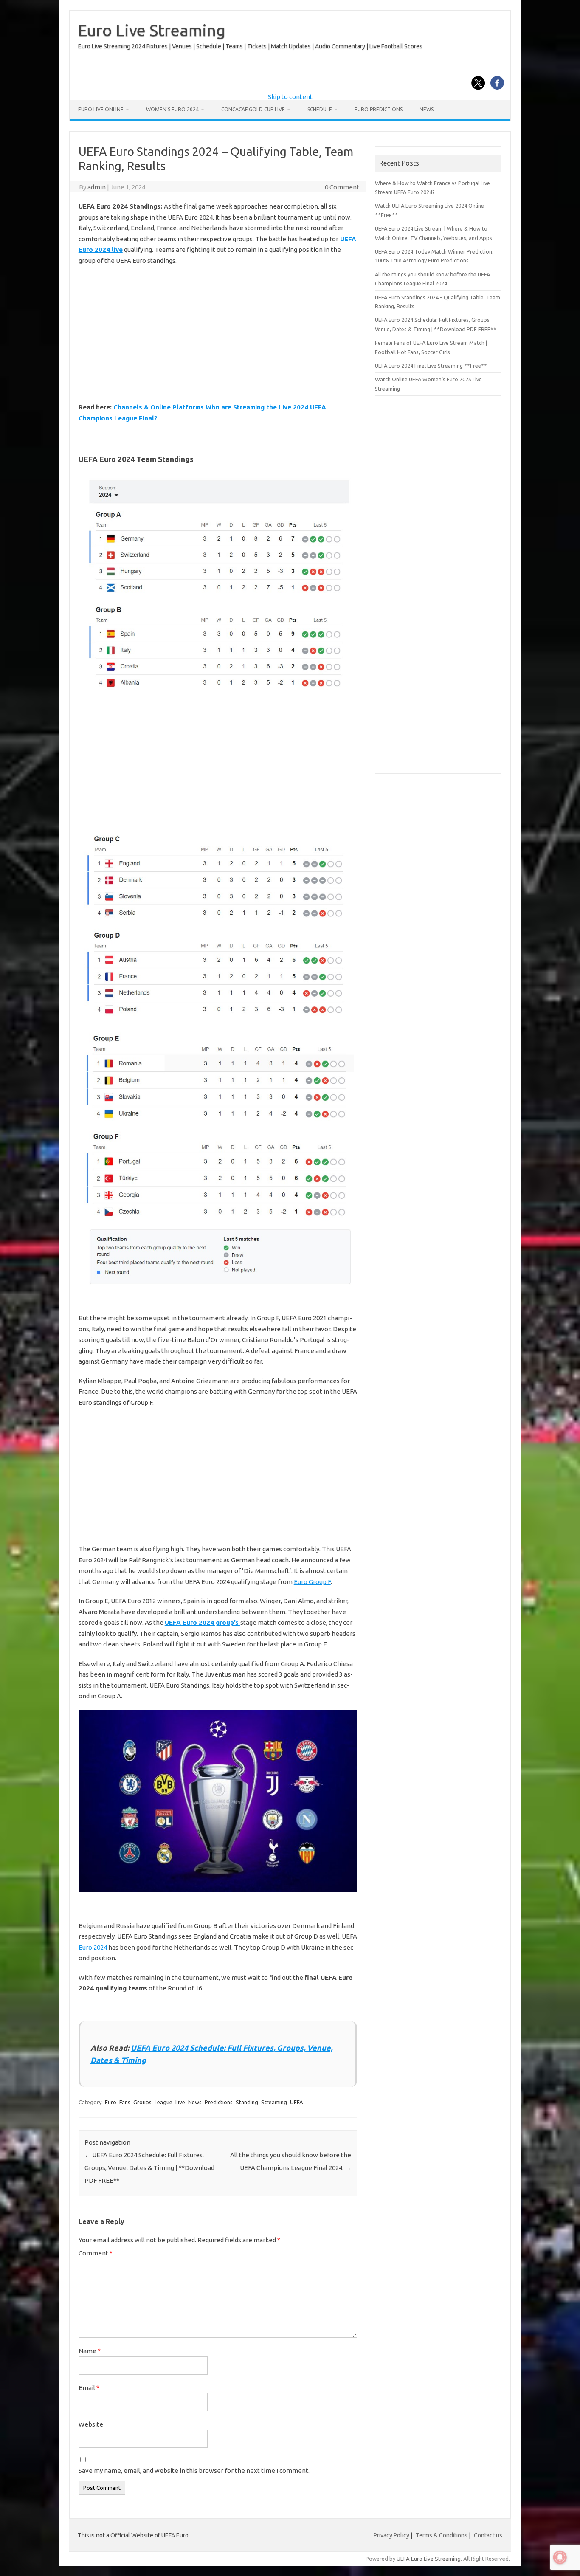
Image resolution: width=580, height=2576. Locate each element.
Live (180, 2102)
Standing (247, 2102)
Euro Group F (312, 1582)
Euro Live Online (101, 109)
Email (89, 2388)
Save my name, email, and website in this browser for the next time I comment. (194, 2470)
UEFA (297, 2102)
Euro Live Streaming (152, 30)
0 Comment (342, 187)
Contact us (488, 2535)
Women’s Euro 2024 (172, 109)
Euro (111, 2102)
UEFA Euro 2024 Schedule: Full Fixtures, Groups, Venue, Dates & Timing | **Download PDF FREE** (149, 2168)
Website (91, 2424)
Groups (142, 2102)
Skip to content (290, 97)
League (163, 2102)
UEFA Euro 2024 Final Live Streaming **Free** (431, 366)
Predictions (219, 2102)
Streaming (274, 2102)
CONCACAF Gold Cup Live (253, 109)
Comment (96, 2253)
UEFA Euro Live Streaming (429, 2559)
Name (90, 2351)
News (427, 109)
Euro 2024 (93, 1947)
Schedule (320, 109)
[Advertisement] (218, 334)
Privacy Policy (391, 2535)
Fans (125, 2102)
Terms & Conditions (442, 2535)
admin (97, 187)
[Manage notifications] (560, 2557)
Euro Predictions (379, 109)
